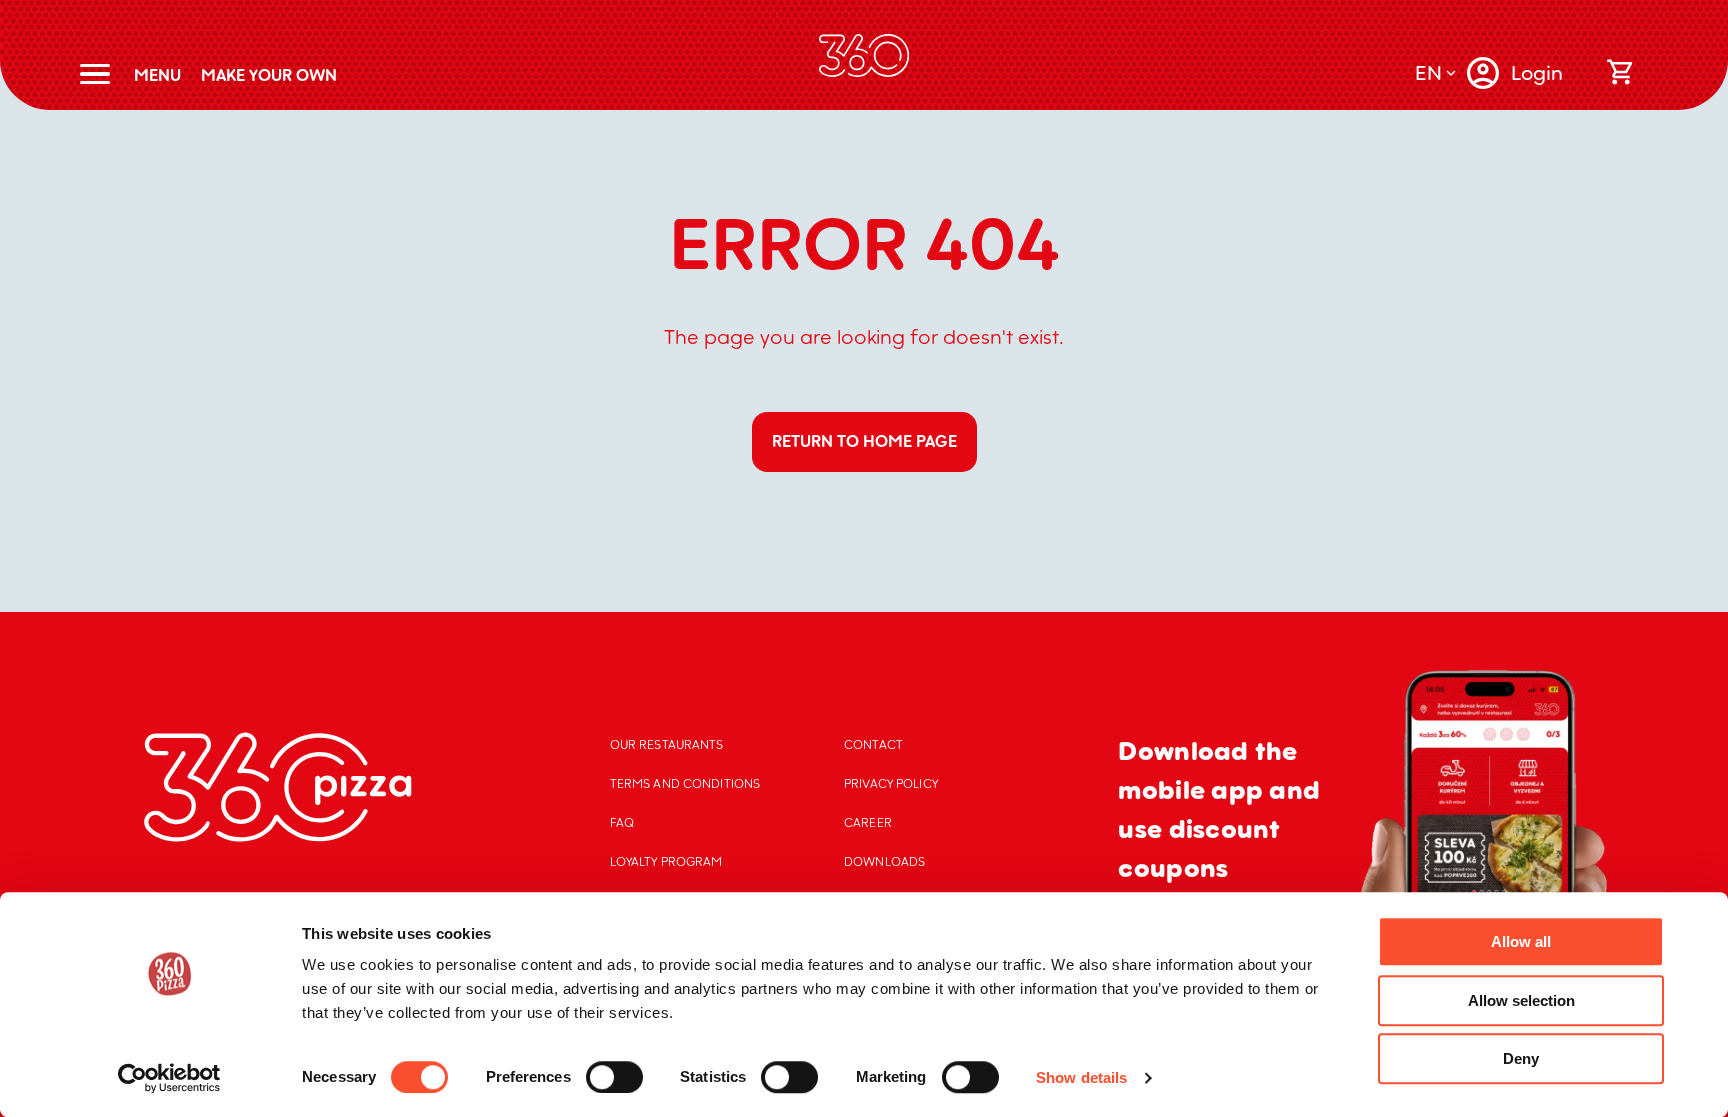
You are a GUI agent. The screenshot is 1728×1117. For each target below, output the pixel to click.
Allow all (1521, 941)
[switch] (614, 1077)
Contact (873, 744)
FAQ (622, 822)
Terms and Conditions (685, 783)
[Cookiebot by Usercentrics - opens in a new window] (169, 1078)
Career (868, 822)
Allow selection (1521, 1000)
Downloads (884, 861)
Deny (1521, 1058)
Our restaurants (667, 744)
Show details (1081, 1077)
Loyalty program (666, 861)
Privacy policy (891, 783)
